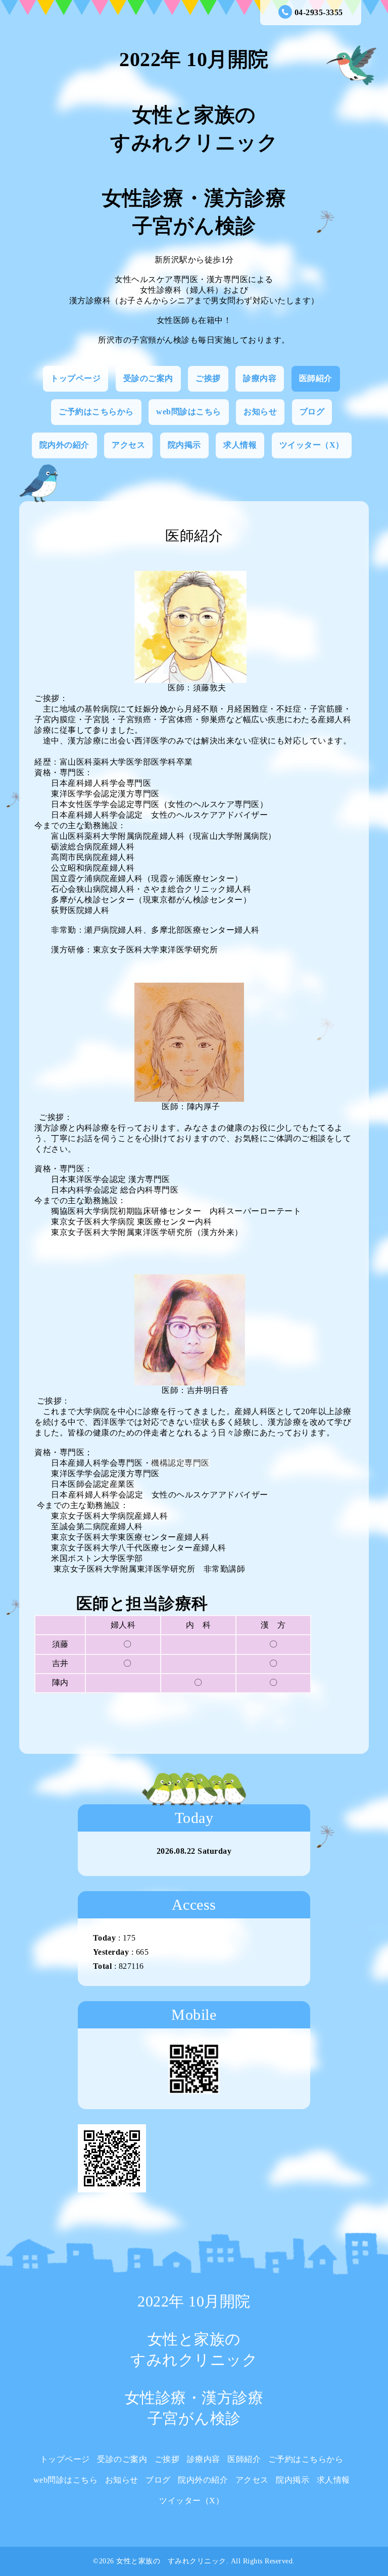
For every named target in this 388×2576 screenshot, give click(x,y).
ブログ (312, 412)
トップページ (76, 378)
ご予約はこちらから (96, 412)
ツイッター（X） (312, 445)
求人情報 (240, 445)
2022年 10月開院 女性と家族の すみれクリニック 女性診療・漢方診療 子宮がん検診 (194, 143)
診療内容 (260, 378)
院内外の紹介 (64, 445)
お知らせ (260, 412)
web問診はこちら (189, 412)
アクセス (128, 445)
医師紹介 (316, 378)
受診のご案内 (148, 378)
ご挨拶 (208, 378)
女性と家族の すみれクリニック (171, 2561)
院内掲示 (184, 445)
